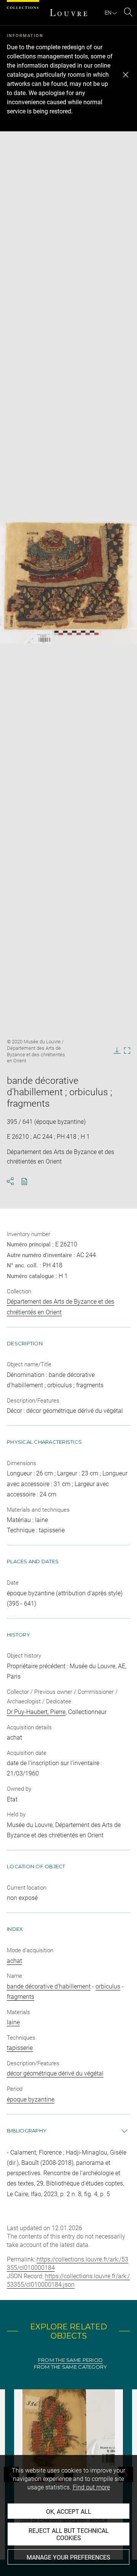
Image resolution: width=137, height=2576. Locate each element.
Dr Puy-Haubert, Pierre (36, 1712)
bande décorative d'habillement (49, 1986)
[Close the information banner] (126, 75)
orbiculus (108, 1986)
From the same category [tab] (71, 2367)
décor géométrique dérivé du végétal (55, 2073)
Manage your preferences (68, 2557)
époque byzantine (31, 2099)
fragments (21, 1997)
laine (13, 2022)
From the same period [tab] (70, 2360)
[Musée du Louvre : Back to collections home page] (68, 13)
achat (14, 1961)
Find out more (91, 2487)
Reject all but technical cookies (69, 2534)
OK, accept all (69, 2512)
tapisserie (20, 2048)
